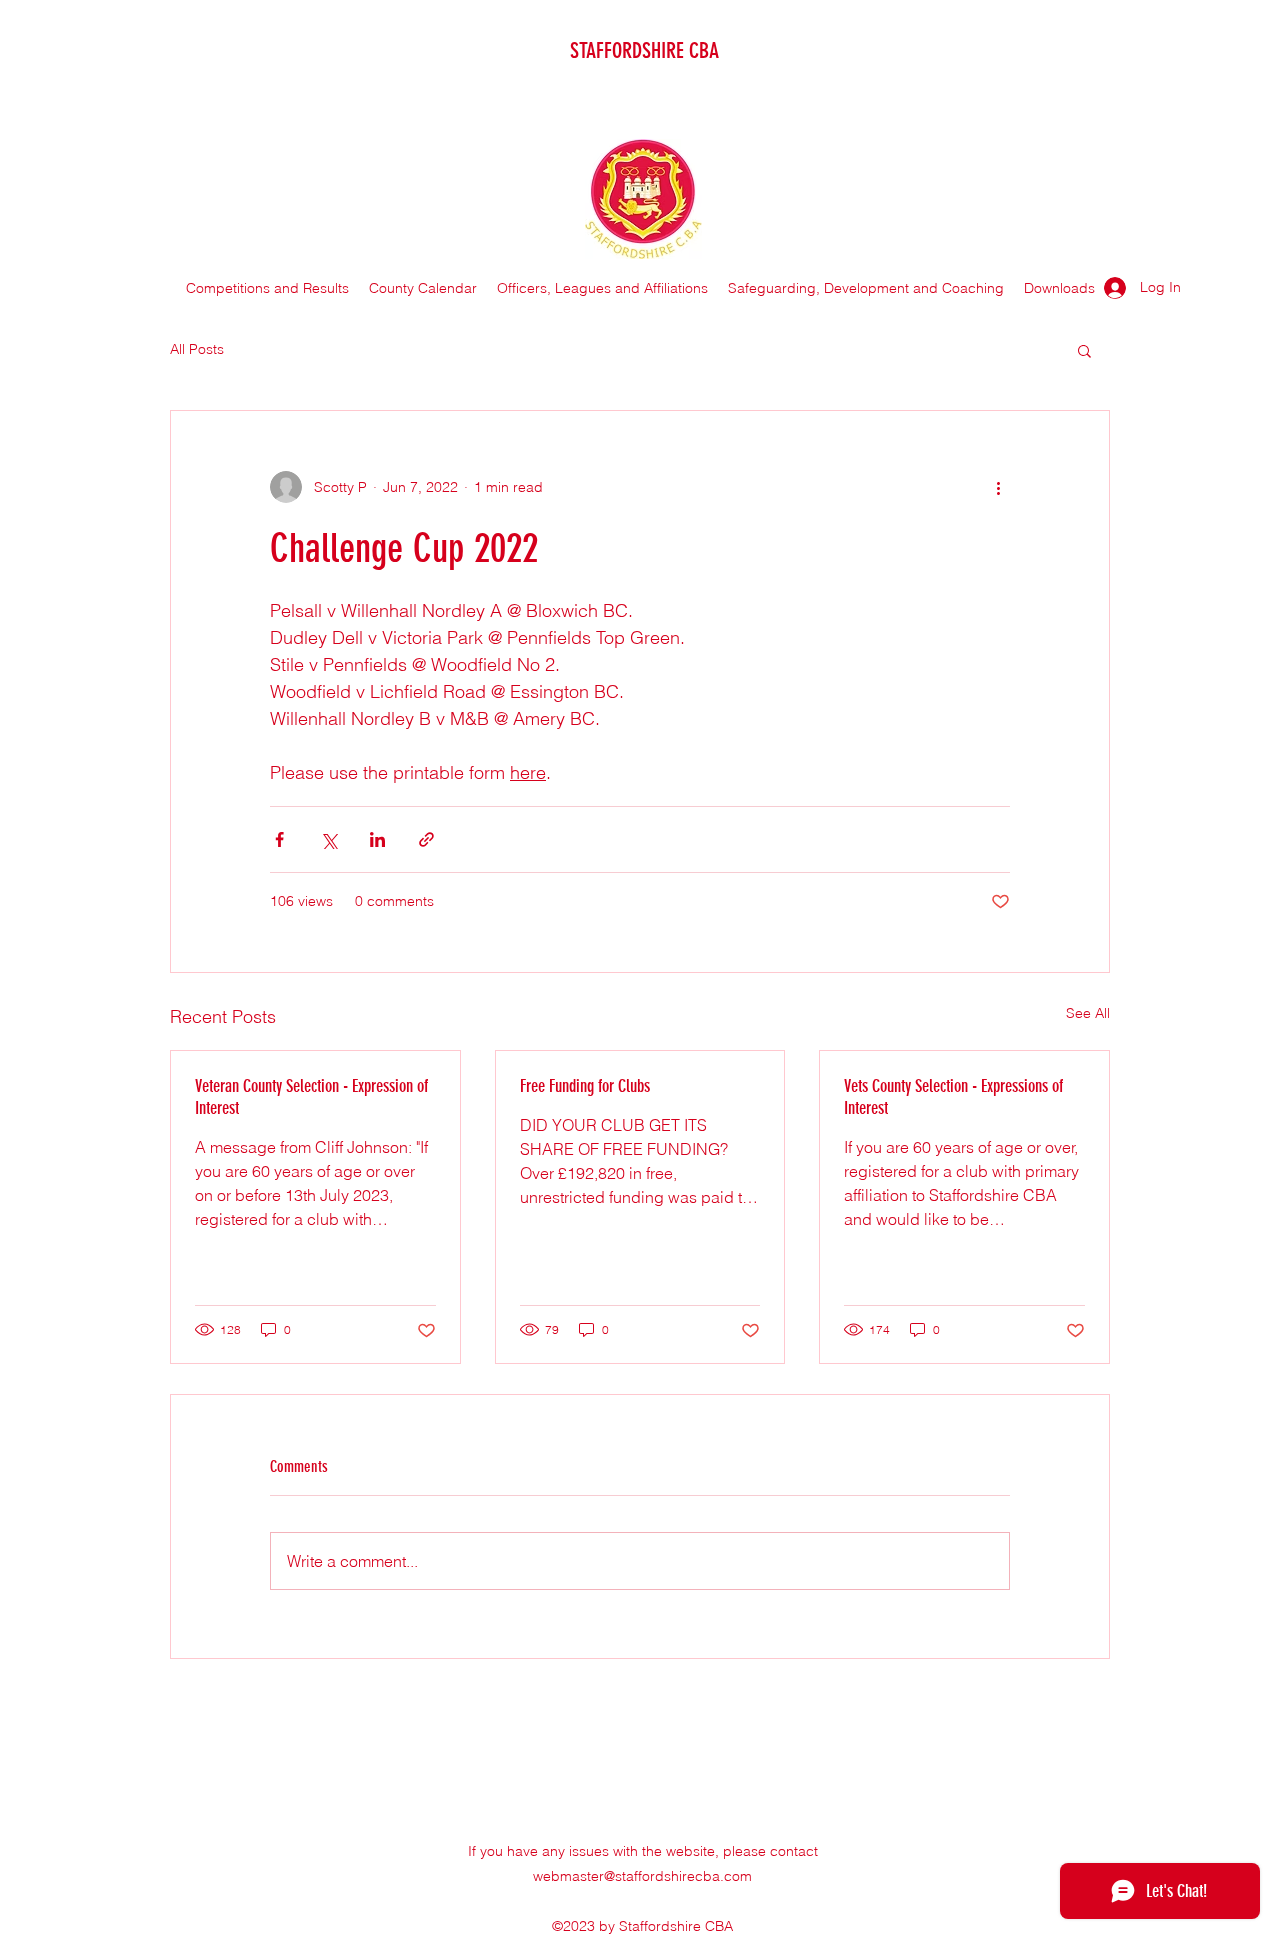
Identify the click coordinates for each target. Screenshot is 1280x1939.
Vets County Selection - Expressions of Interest (953, 1097)
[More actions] (998, 487)
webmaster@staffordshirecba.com (642, 1876)
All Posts (197, 349)
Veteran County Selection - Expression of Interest (311, 1097)
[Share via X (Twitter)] (328, 839)
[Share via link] (426, 839)
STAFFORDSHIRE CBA (644, 50)
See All (1088, 1013)
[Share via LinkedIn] (377, 839)
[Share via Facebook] (279, 839)
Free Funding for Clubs (585, 1086)
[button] (1084, 350)
